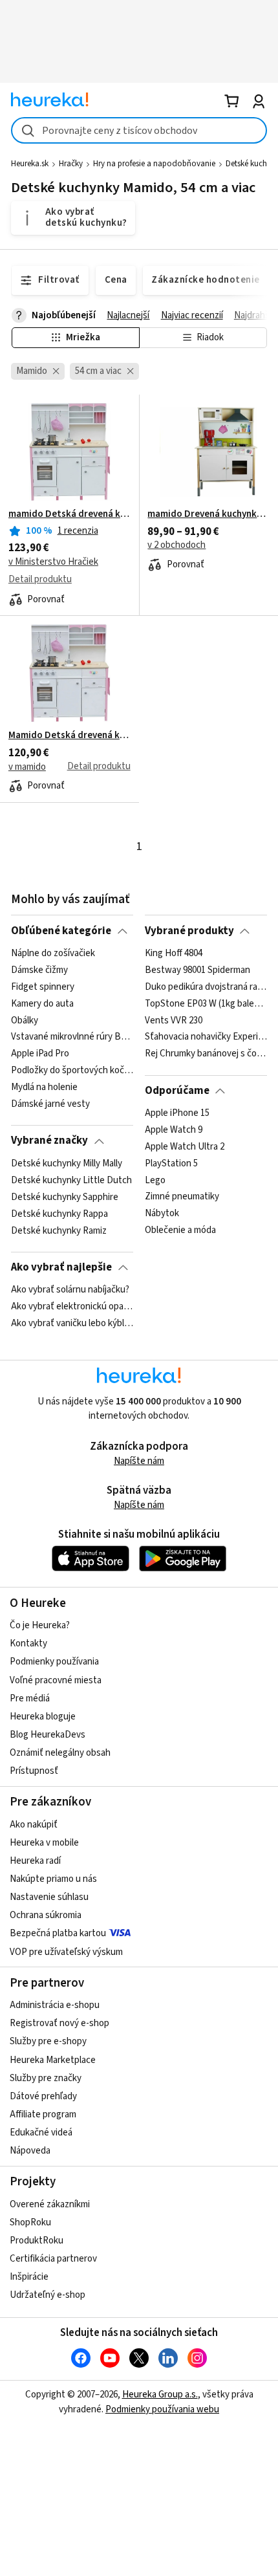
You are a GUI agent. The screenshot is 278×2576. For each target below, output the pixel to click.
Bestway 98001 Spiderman (198, 970)
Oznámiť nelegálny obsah (60, 1753)
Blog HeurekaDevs (48, 1735)
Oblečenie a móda (180, 1230)
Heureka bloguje (43, 1717)
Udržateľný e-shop (48, 2295)
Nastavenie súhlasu (49, 1897)
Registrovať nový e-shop (59, 2023)
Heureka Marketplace (53, 2060)
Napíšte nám (139, 1461)
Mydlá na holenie (44, 1087)
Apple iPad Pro (40, 1054)
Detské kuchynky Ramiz (59, 1230)
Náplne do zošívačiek (53, 954)
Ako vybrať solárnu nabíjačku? (70, 1290)
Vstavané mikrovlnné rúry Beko (72, 1037)
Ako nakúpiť (34, 1825)
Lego (155, 1181)
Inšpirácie (29, 2277)
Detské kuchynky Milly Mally (67, 1164)
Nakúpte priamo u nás (53, 1879)
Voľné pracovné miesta (56, 1680)
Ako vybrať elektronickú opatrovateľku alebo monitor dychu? (72, 1307)
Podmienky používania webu (162, 2409)
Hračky (71, 164)
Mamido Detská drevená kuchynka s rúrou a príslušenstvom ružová (69, 736)
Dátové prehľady (43, 2096)
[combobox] (139, 130)
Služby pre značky (46, 2078)
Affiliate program (43, 2114)
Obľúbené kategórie (61, 931)
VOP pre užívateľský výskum (66, 1952)
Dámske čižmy (39, 970)
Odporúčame (177, 1091)
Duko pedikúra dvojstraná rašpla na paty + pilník (206, 987)
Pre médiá (30, 1698)
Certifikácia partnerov (53, 2259)
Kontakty (28, 1643)
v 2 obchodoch (176, 545)
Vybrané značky (49, 1141)
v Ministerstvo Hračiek (53, 562)
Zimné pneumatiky (182, 1197)
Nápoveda (30, 2151)
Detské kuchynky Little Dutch (71, 1181)
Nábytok (162, 1214)
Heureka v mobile (44, 1843)
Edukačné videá (41, 2133)
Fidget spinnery (43, 987)
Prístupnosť (34, 1771)
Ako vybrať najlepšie (61, 1267)
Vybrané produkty (189, 931)
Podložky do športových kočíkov (72, 1071)
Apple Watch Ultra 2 (185, 1147)
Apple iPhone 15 (177, 1113)
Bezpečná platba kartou (58, 1933)
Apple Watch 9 (174, 1130)
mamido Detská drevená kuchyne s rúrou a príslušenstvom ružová (69, 514)
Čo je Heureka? (40, 1625)
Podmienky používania (54, 1662)
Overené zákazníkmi (50, 2204)
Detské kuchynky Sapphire (65, 1197)
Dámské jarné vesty (50, 1104)
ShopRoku (30, 2222)
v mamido (27, 767)
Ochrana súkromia (46, 1915)
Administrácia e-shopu (55, 2005)
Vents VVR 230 (174, 1020)
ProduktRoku (37, 2241)
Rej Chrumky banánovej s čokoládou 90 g (206, 1054)
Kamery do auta (42, 1003)
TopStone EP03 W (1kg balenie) (206, 1003)
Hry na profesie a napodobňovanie (154, 164)
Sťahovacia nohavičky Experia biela (206, 1037)
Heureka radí (35, 1861)
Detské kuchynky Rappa (59, 1214)
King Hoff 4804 (174, 954)
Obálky (25, 1020)
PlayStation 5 (171, 1164)
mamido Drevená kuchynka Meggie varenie (208, 514)
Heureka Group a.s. (160, 2395)
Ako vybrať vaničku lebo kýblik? (72, 1324)
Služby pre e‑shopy (48, 2041)
